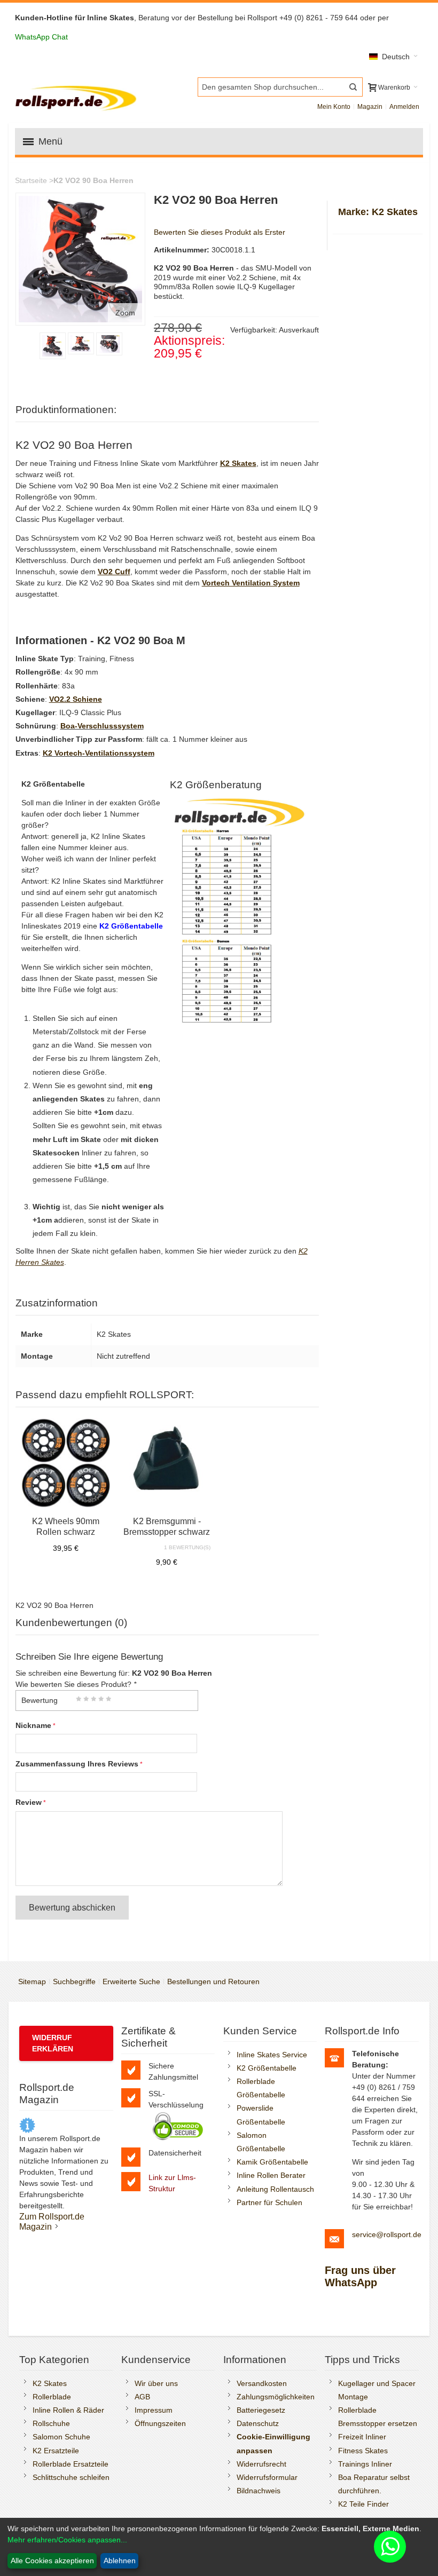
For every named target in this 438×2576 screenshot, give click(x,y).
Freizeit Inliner (362, 2437)
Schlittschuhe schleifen (71, 2477)
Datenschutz (258, 2423)
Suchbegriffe (74, 1981)
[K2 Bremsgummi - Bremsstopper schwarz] (167, 1463)
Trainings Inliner (365, 2464)
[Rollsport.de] (77, 97)
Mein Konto (334, 107)
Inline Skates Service (272, 2055)
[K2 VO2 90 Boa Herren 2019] (109, 344)
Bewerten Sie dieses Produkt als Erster (220, 232)
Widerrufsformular (267, 2477)
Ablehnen (120, 2561)
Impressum (154, 2410)
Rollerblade (52, 2397)
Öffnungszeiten (160, 2423)
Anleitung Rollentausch (275, 2189)
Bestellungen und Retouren (213, 1981)
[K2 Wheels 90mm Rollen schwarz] (66, 1463)
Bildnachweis (259, 2491)
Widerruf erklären (53, 2043)
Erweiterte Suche (131, 1981)
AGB (142, 2397)
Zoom (125, 313)
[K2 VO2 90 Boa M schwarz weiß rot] (53, 346)
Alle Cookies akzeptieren (52, 2561)
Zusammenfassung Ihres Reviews (77, 1764)
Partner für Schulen (269, 2202)
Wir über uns (156, 2383)
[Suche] (353, 87)
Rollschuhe (51, 2423)
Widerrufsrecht (261, 2464)
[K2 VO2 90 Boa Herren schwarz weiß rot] (81, 343)
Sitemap (32, 1981)
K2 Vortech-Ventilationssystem (99, 753)
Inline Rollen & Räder (68, 2410)
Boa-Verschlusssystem (102, 726)
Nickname (33, 1725)
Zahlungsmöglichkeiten (276, 2397)
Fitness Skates (363, 2451)
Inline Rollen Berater (271, 2175)
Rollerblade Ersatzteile (71, 2464)
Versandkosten (262, 2383)
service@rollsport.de (387, 2234)
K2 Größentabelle (267, 2068)
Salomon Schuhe (61, 2437)
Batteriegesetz (261, 2410)
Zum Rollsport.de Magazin (52, 2221)
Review (29, 1802)
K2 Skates (50, 2383)
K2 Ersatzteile (56, 2451)
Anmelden (404, 107)
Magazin (370, 107)
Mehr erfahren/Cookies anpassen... (67, 2540)
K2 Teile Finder (363, 2504)
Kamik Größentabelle (272, 2162)
